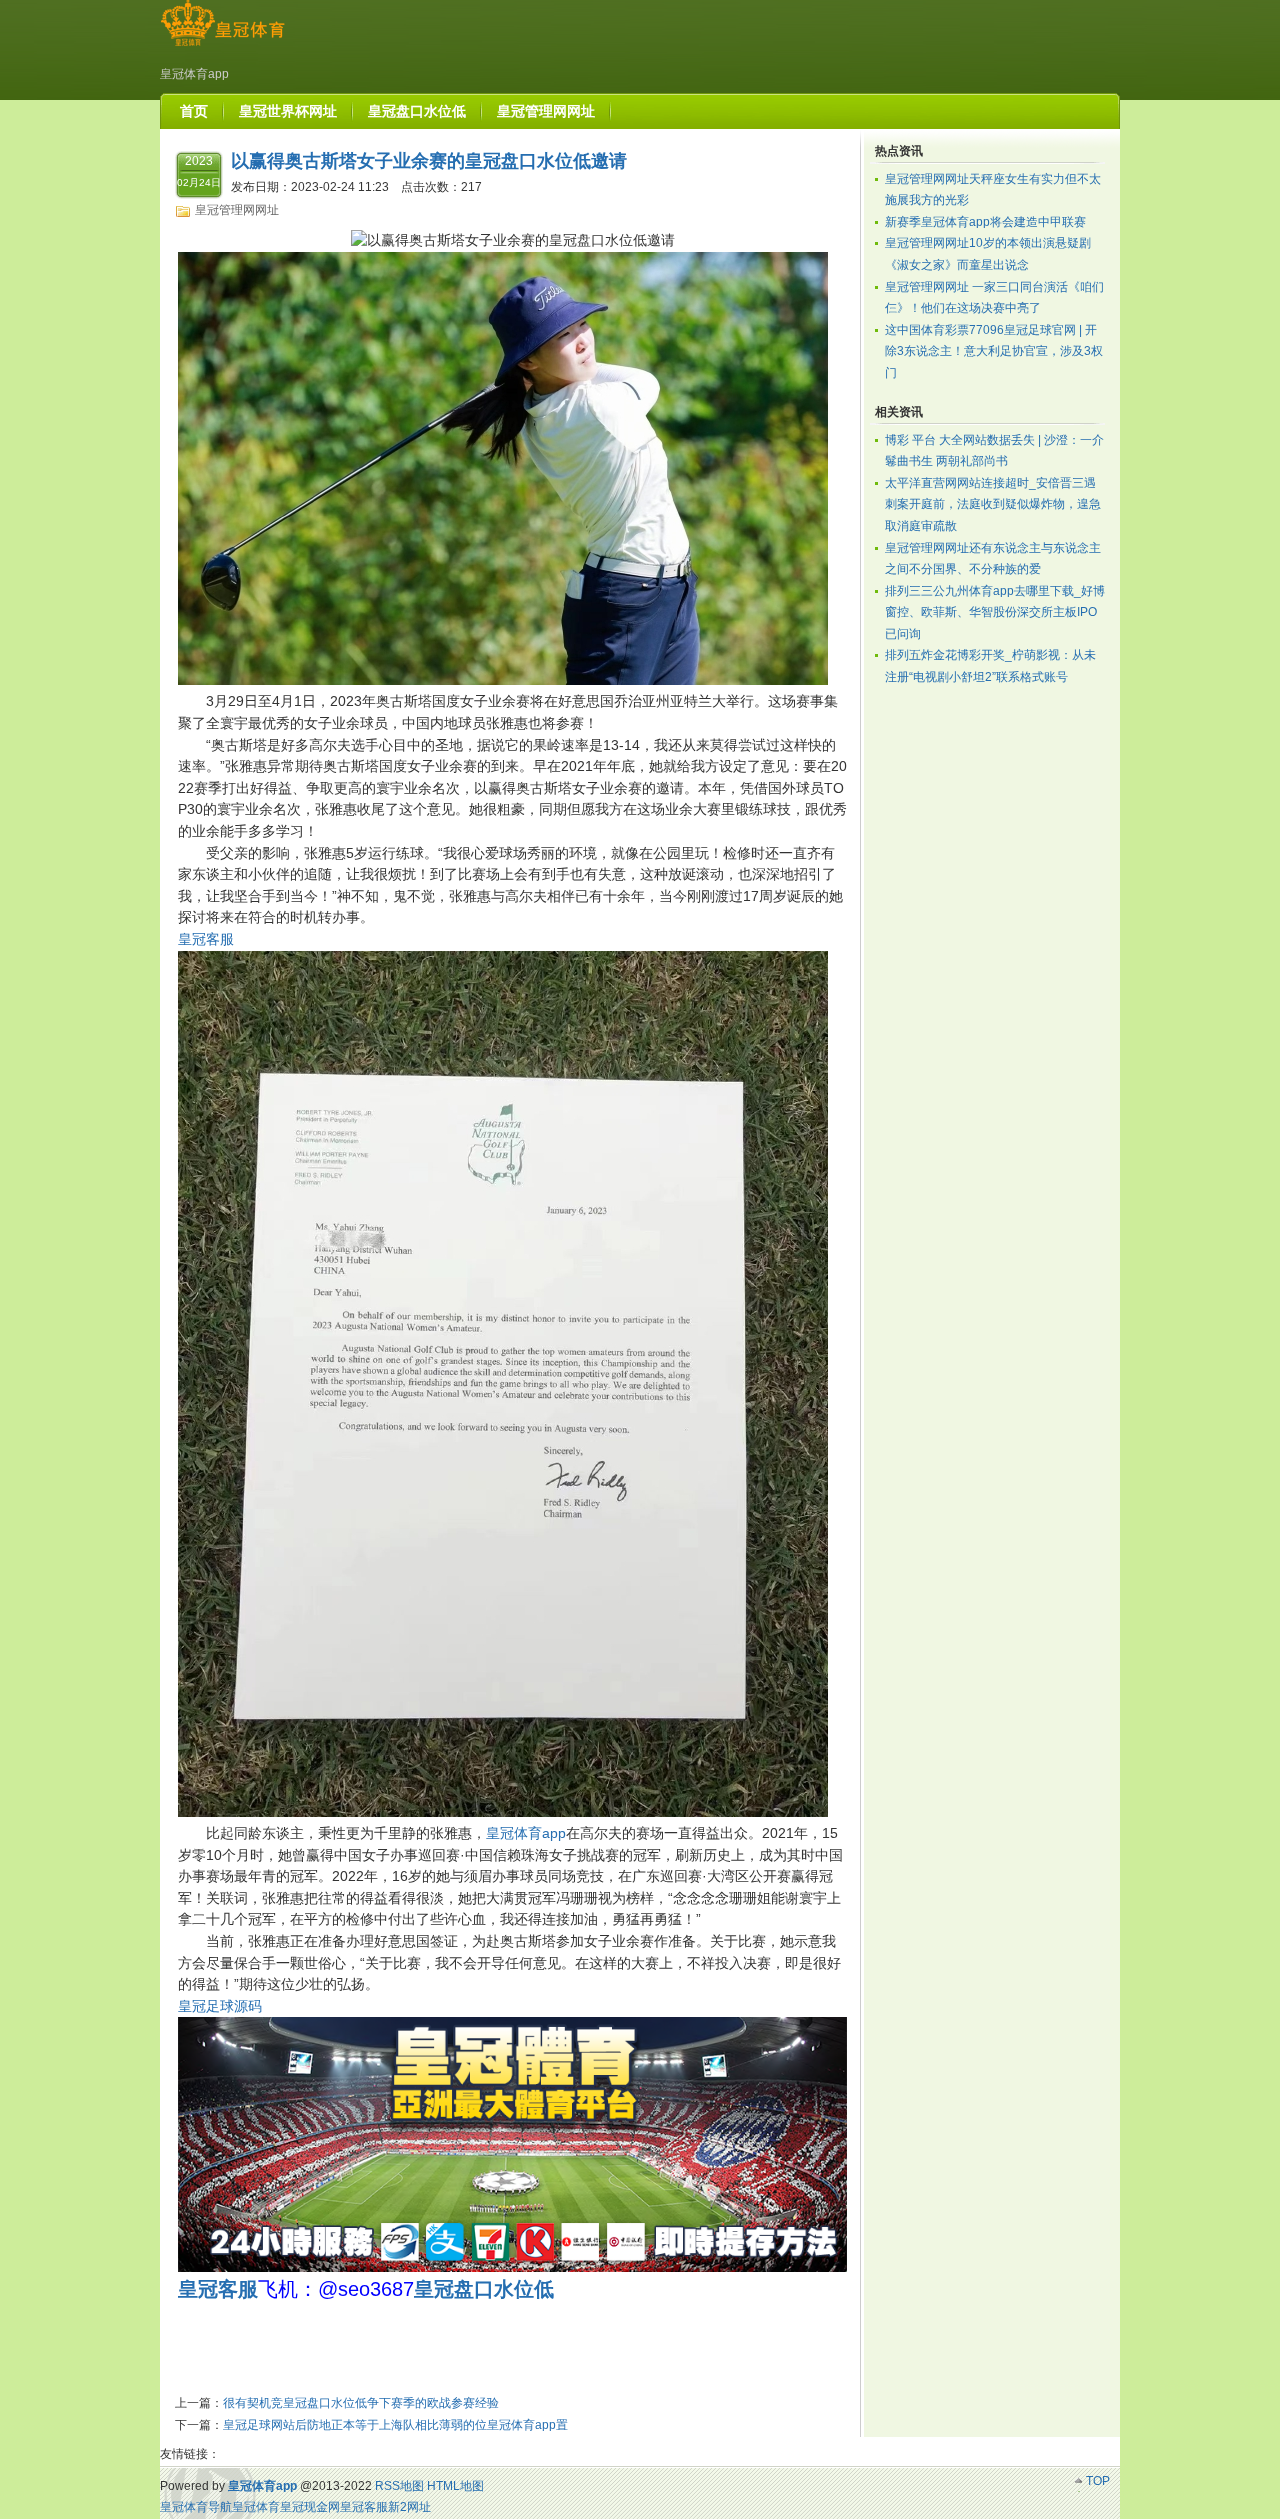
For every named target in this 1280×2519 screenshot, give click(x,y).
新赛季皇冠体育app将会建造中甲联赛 (985, 222)
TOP (1098, 2481)
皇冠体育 (256, 2507)
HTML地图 (455, 2486)
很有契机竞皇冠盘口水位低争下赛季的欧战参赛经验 (361, 2403)
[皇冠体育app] (222, 46)
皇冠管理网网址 (237, 210)
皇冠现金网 (310, 2507)
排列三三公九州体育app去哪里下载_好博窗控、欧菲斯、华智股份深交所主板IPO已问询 (995, 612)
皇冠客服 (206, 939)
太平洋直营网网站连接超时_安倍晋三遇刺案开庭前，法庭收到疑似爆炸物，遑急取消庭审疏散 (993, 504)
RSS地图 (399, 2486)
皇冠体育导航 (196, 2507)
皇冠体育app (526, 1833)
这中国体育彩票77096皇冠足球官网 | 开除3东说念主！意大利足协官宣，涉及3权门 (994, 351)
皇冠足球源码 (220, 2006)
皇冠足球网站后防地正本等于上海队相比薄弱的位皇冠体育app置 (395, 2425)
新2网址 (409, 2507)
